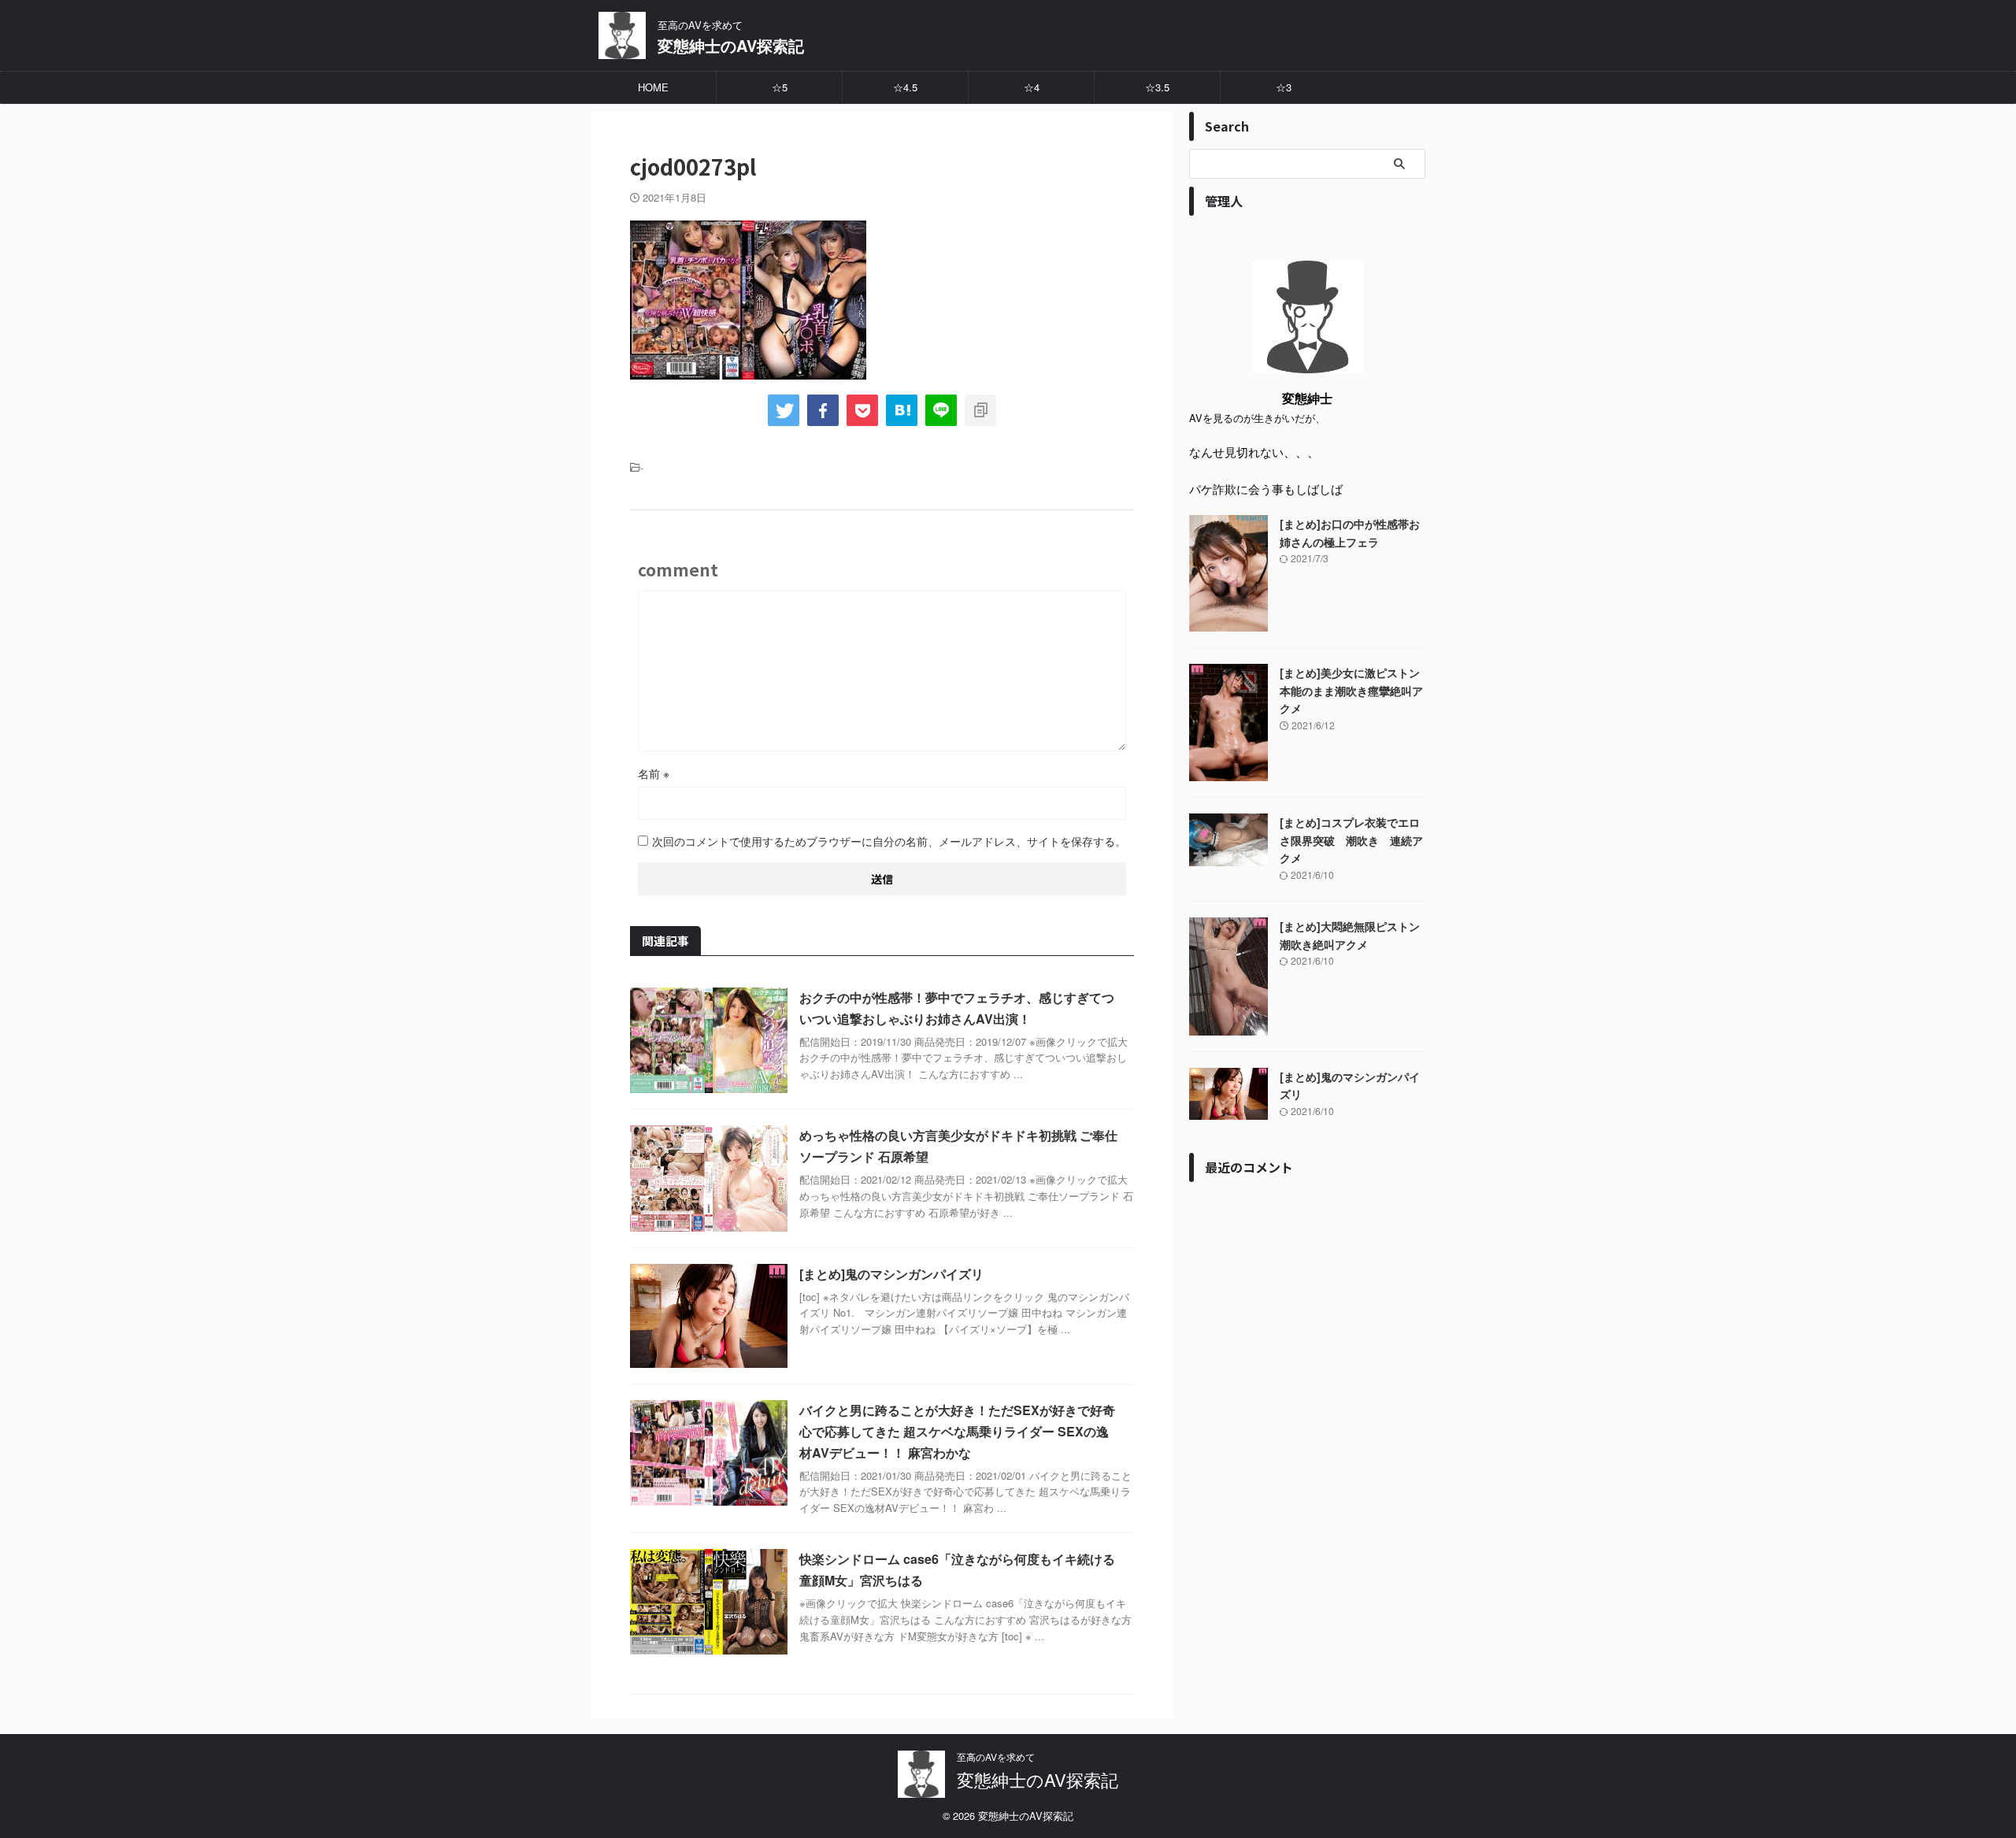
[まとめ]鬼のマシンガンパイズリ (891, 1274)
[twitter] (784, 410)
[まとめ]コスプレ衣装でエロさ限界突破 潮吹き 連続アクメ (1351, 840)
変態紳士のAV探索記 (731, 45)
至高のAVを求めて (996, 1756)
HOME (653, 87)
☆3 (1284, 87)
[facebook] (823, 410)
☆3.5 (1157, 87)
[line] (941, 410)
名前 (654, 773)
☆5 (780, 87)
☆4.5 (905, 87)
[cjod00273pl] (902, 410)
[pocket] (862, 410)
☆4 (1032, 87)
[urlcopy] (980, 410)
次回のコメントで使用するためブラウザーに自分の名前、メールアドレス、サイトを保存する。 (889, 841)
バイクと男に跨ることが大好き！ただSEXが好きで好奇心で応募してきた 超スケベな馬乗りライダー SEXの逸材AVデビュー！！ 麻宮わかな (957, 1431)
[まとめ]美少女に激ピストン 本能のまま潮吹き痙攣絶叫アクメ (1351, 690)
